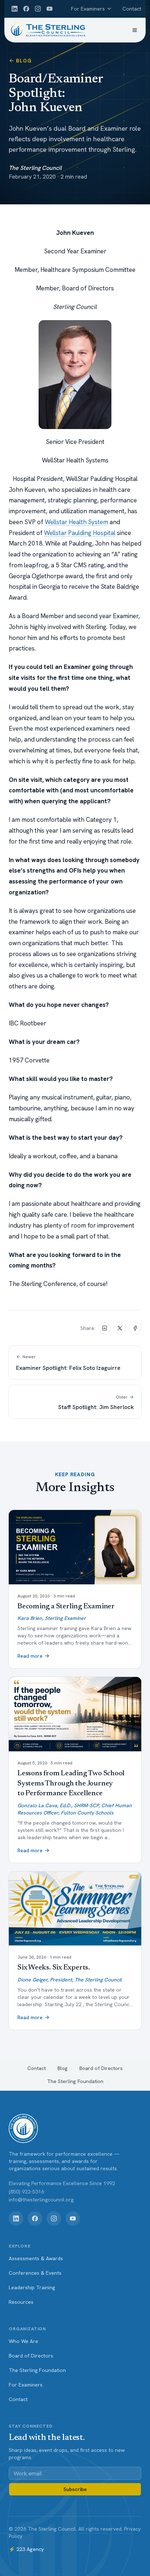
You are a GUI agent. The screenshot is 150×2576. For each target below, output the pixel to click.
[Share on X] (120, 1328)
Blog (24, 61)
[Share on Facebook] (135, 1328)
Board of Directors (101, 2068)
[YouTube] (50, 9)
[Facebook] (26, 9)
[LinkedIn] (15, 9)
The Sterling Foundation (75, 2081)
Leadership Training (32, 2287)
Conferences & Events (35, 2273)
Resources (21, 2302)
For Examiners (88, 9)
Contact (132, 9)
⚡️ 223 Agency (26, 2549)
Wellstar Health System (76, 522)
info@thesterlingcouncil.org (41, 2200)
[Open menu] (135, 30)
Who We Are (23, 2341)
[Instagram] (38, 9)
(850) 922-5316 (26, 2192)
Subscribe (75, 2489)
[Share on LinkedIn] (104, 1328)
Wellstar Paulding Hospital (80, 533)
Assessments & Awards (36, 2258)
